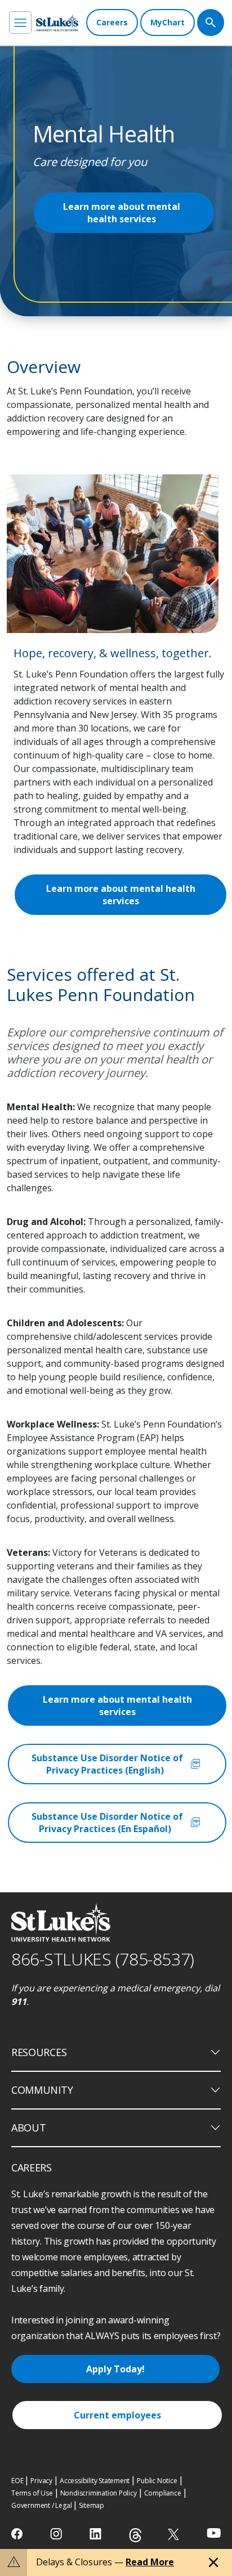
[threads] (135, 2535)
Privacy (41, 2481)
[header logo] (57, 23)
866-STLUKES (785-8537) (103, 1959)
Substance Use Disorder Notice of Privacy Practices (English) (117, 1764)
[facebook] (18, 2534)
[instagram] (57, 2534)
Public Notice (157, 2481)
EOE (17, 2481)
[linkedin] (97, 2534)
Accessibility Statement (95, 2481)
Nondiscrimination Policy (99, 2493)
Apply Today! (115, 2369)
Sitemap (92, 2505)
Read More (150, 2562)
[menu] (20, 23)
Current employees (117, 2415)
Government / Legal (41, 2505)
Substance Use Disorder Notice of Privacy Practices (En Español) (117, 1823)
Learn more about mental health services (122, 213)
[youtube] (214, 2533)
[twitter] (175, 2534)
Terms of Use (32, 2493)
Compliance (163, 2493)
